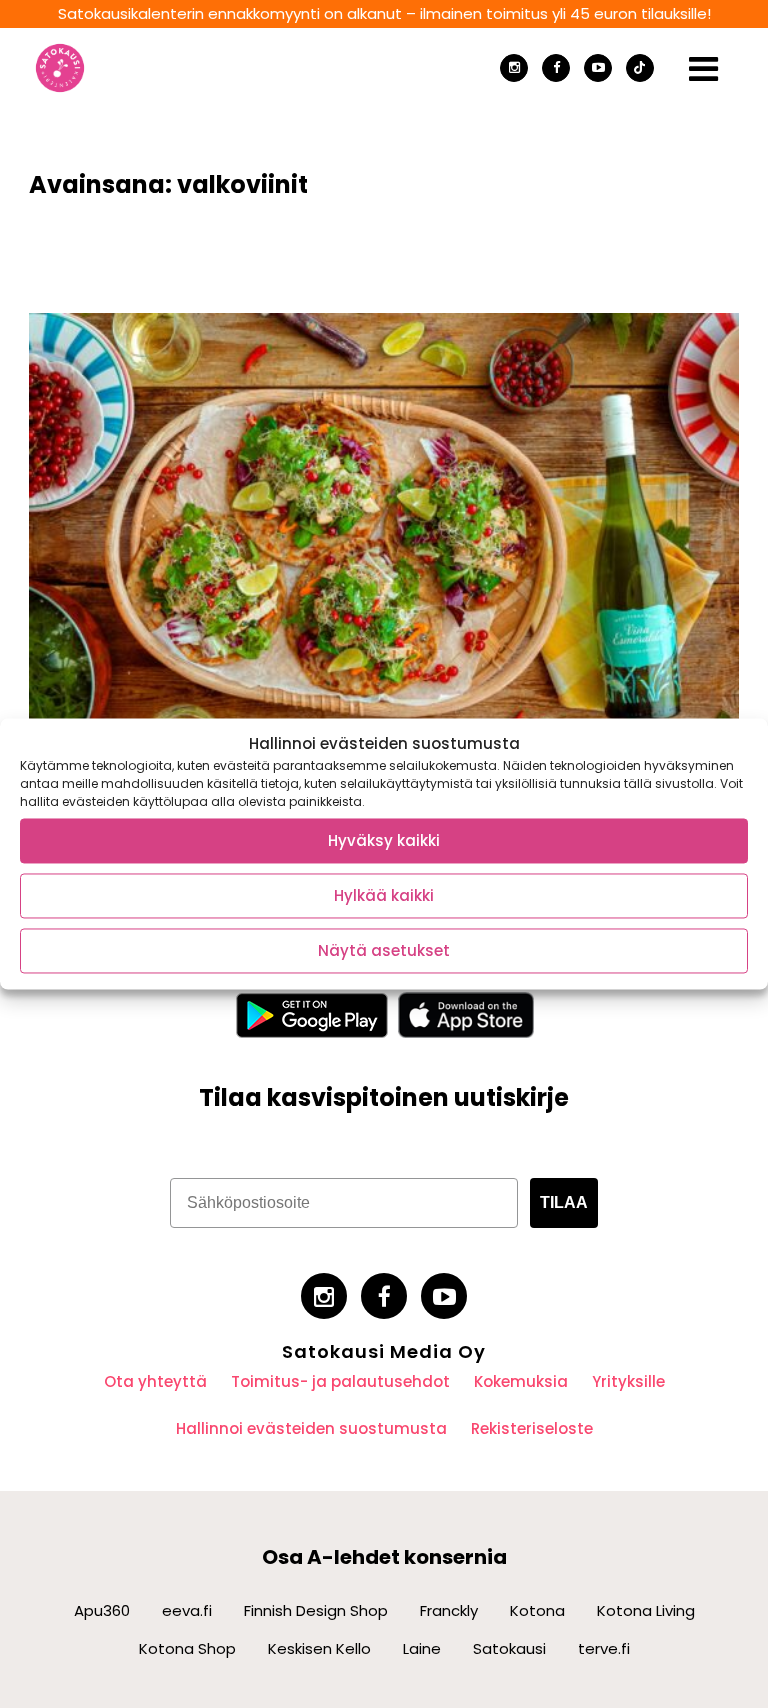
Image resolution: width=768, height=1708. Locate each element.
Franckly (449, 1610)
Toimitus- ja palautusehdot (340, 1381)
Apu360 (102, 1610)
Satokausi (509, 1648)
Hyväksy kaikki (384, 840)
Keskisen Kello (319, 1648)
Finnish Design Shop (316, 1610)
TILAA (564, 1202)
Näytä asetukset (384, 950)
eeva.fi (187, 1610)
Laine (422, 1648)
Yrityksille (628, 1381)
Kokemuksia (521, 1381)
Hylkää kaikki (384, 895)
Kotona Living (646, 1610)
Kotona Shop (187, 1648)
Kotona (537, 1610)
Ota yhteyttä (155, 1381)
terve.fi (604, 1648)
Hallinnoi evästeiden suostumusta (311, 1428)
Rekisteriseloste (532, 1428)
